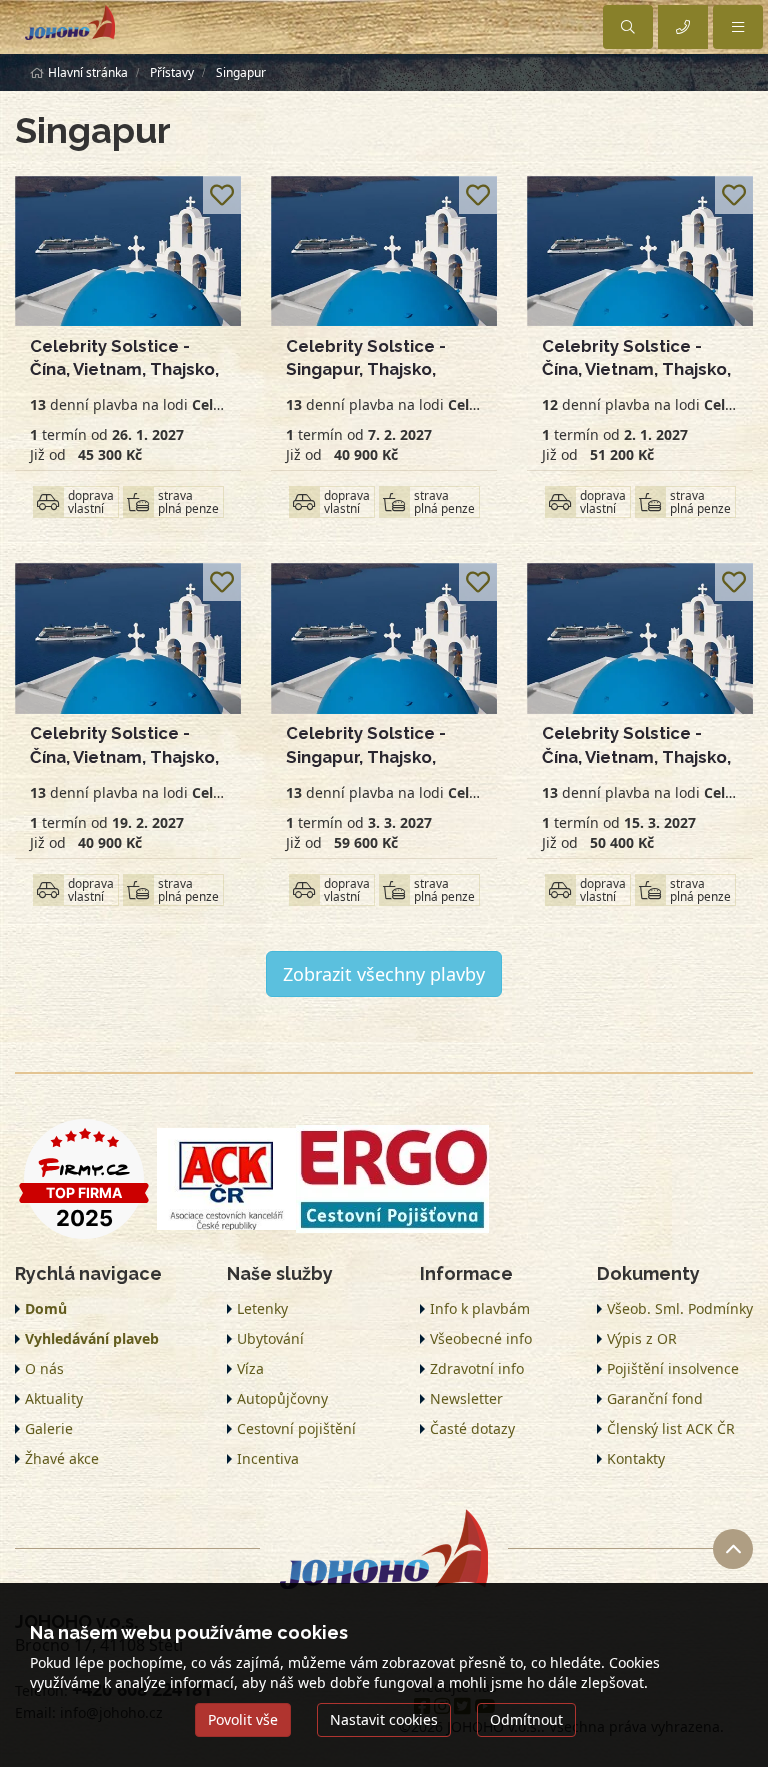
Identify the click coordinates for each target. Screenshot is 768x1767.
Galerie (49, 1428)
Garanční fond (655, 1398)
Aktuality (54, 1398)
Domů (46, 1308)
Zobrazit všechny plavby (384, 974)
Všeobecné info (481, 1338)
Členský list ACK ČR (671, 1428)
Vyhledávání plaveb (92, 1338)
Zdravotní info (477, 1368)
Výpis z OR (642, 1338)
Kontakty (636, 1458)
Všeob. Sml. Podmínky (680, 1308)
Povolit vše (243, 1719)
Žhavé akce (62, 1458)
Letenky (262, 1308)
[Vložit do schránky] (222, 195)
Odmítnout (526, 1719)
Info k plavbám (480, 1308)
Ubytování (270, 1338)
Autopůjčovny (282, 1398)
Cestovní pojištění (296, 1428)
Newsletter (466, 1398)
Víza (250, 1368)
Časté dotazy (472, 1428)
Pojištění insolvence (673, 1368)
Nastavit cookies (384, 1719)
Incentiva (268, 1458)
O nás (44, 1368)
